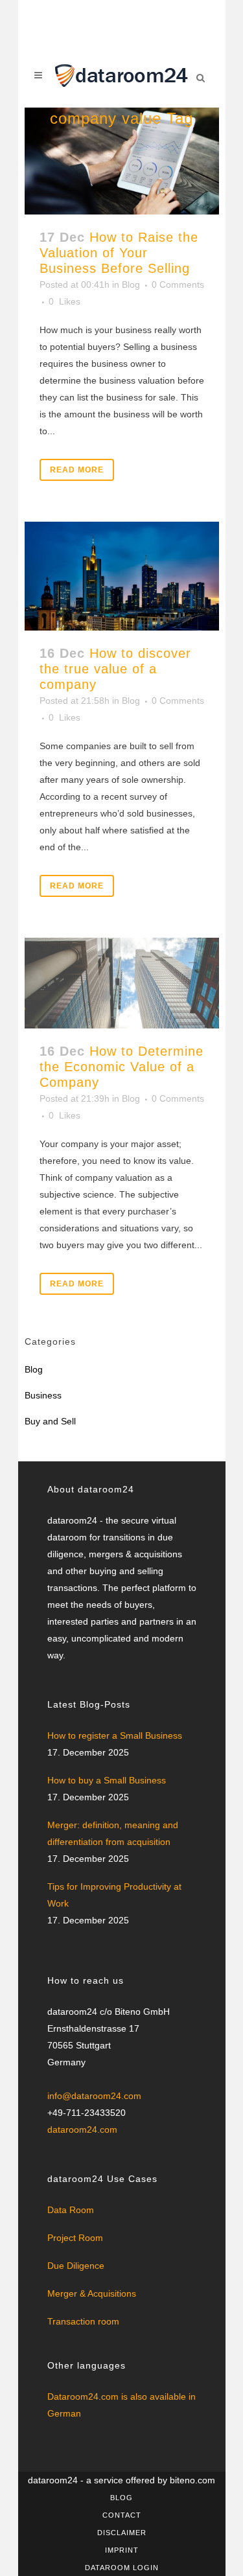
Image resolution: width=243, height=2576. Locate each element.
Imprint (122, 2550)
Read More (77, 470)
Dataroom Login (122, 2568)
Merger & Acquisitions (92, 2293)
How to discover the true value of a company (115, 669)
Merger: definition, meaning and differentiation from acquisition (113, 1833)
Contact (122, 2515)
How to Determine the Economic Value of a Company (121, 1067)
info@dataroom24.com (94, 2096)
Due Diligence (76, 2266)
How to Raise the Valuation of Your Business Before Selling (119, 253)
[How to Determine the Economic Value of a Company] (122, 983)
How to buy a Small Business (107, 1780)
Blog (131, 284)
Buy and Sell (50, 1421)
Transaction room (83, 2321)
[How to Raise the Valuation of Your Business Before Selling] (122, 161)
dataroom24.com (82, 2129)
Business (43, 1395)
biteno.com (192, 2480)
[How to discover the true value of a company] (122, 576)
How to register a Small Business (115, 1735)
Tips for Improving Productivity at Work (114, 1895)
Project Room (75, 2238)
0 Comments (178, 284)
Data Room (71, 2210)
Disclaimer (122, 2533)
